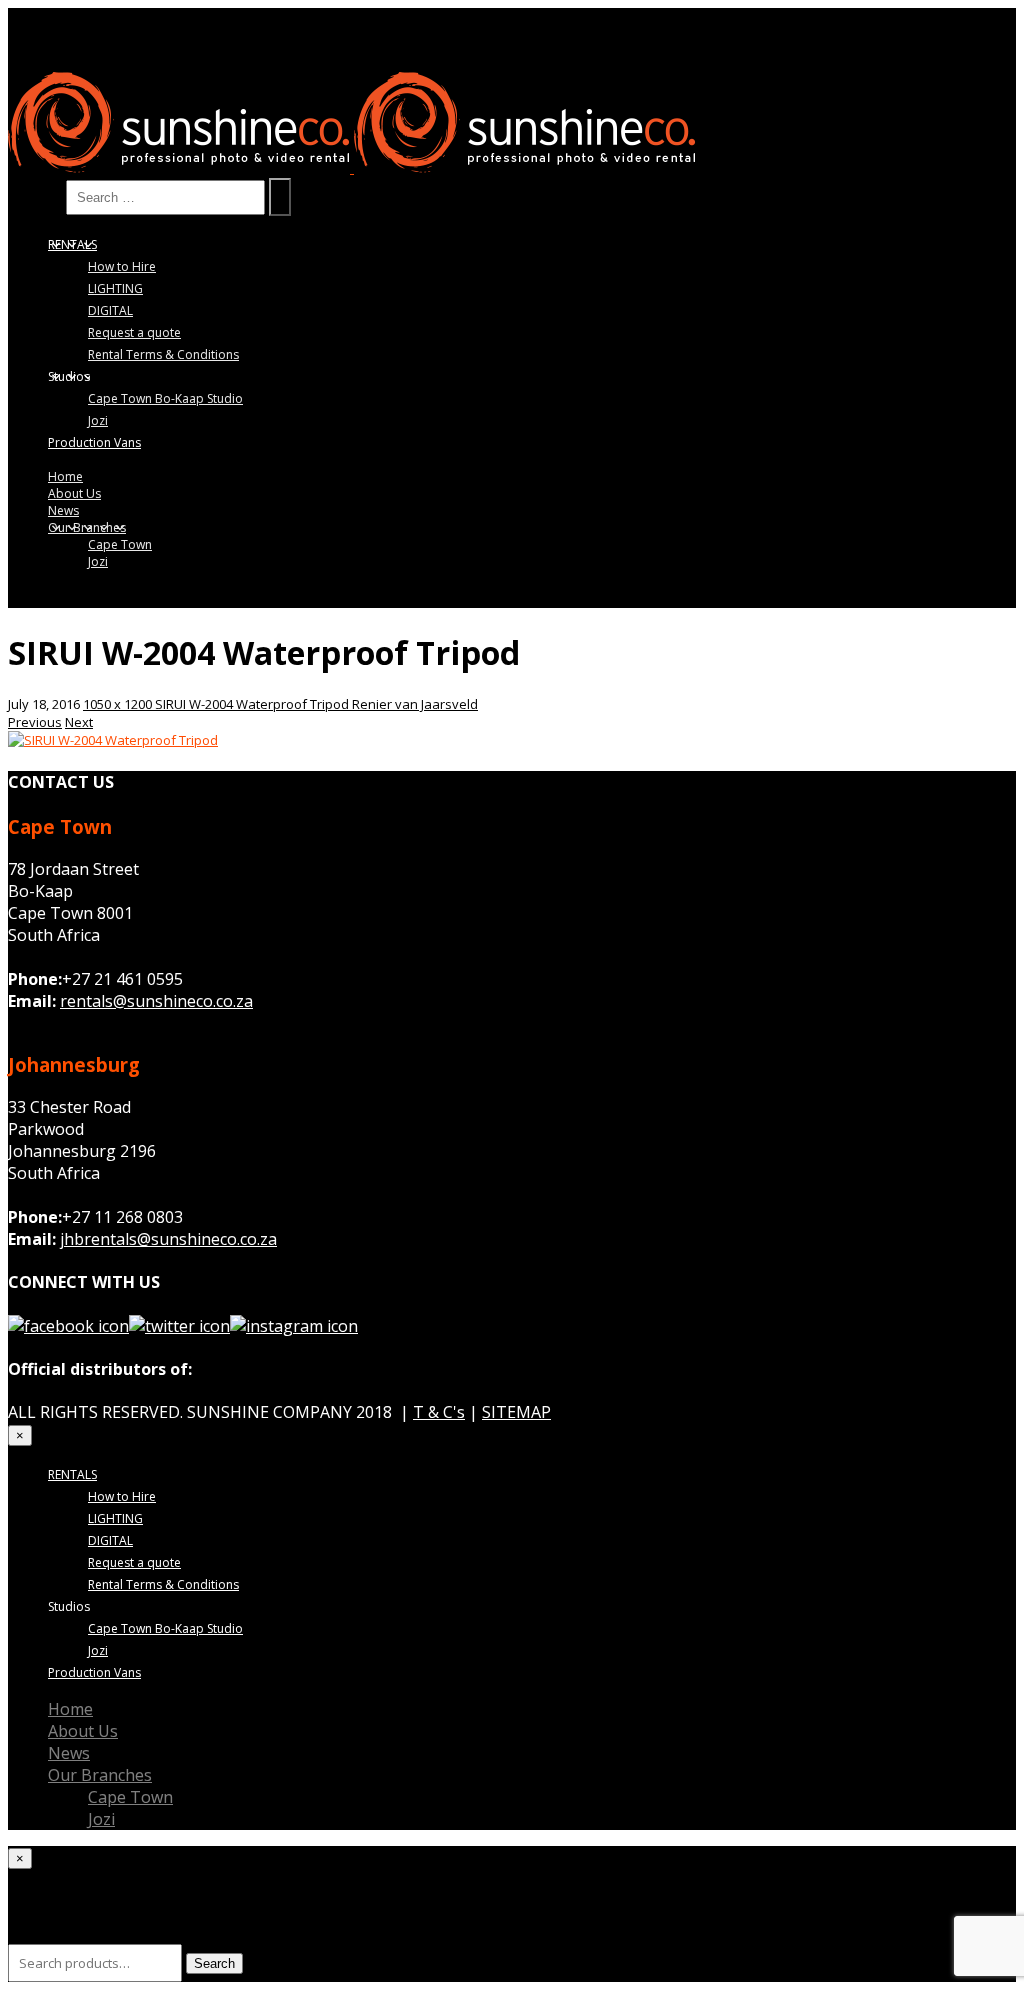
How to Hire (122, 266)
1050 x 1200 (119, 704)
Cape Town (120, 544)
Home (65, 476)
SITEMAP (516, 1412)
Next (79, 722)
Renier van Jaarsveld (415, 704)
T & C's (439, 1412)
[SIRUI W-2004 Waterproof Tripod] (113, 740)
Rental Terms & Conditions (163, 354)
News (63, 510)
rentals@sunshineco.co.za (156, 1001)
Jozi (98, 420)
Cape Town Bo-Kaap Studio (165, 398)
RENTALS (72, 244)
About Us (74, 493)
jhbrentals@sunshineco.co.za (168, 1239)
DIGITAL (110, 310)
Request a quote (134, 332)
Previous (35, 722)
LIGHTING (115, 288)
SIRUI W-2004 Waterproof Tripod (253, 704)
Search (35, 196)
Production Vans (94, 442)
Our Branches (87, 527)
